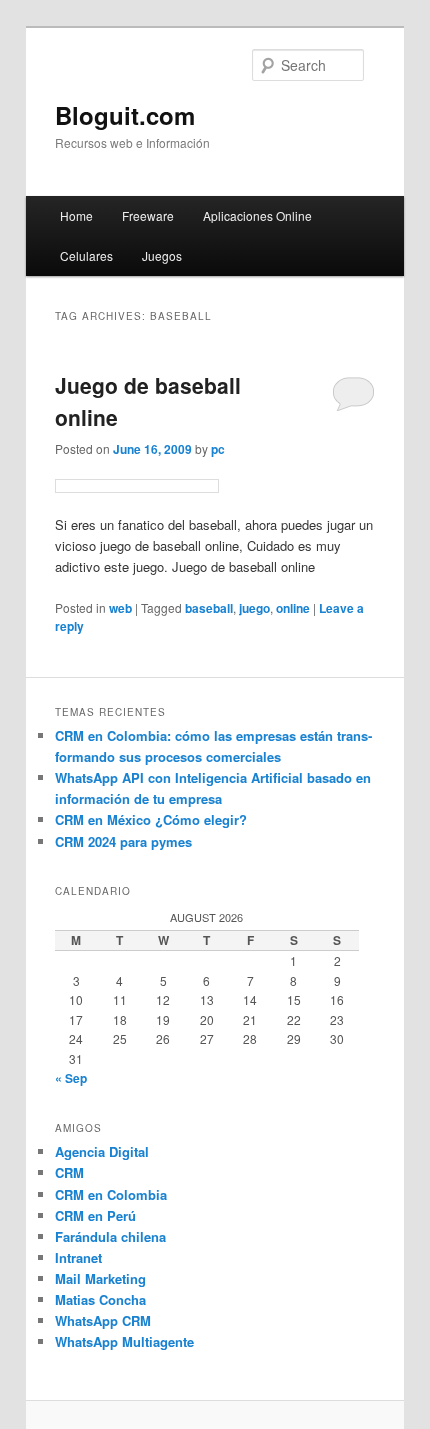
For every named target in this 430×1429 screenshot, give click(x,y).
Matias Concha (100, 1299)
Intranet (78, 1257)
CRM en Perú (95, 1215)
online (293, 608)
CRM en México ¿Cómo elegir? (151, 819)
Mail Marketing (100, 1278)
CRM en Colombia (111, 1194)
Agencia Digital (102, 1151)
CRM (69, 1172)
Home (76, 215)
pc (218, 449)
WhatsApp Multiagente (124, 1341)
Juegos (162, 255)
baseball (209, 608)
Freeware (148, 215)
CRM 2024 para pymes (123, 841)
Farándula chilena (110, 1236)
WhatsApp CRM (103, 1320)
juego (254, 608)
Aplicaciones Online (257, 215)
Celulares (86, 255)
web (120, 608)
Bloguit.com (125, 115)
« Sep (71, 1078)
